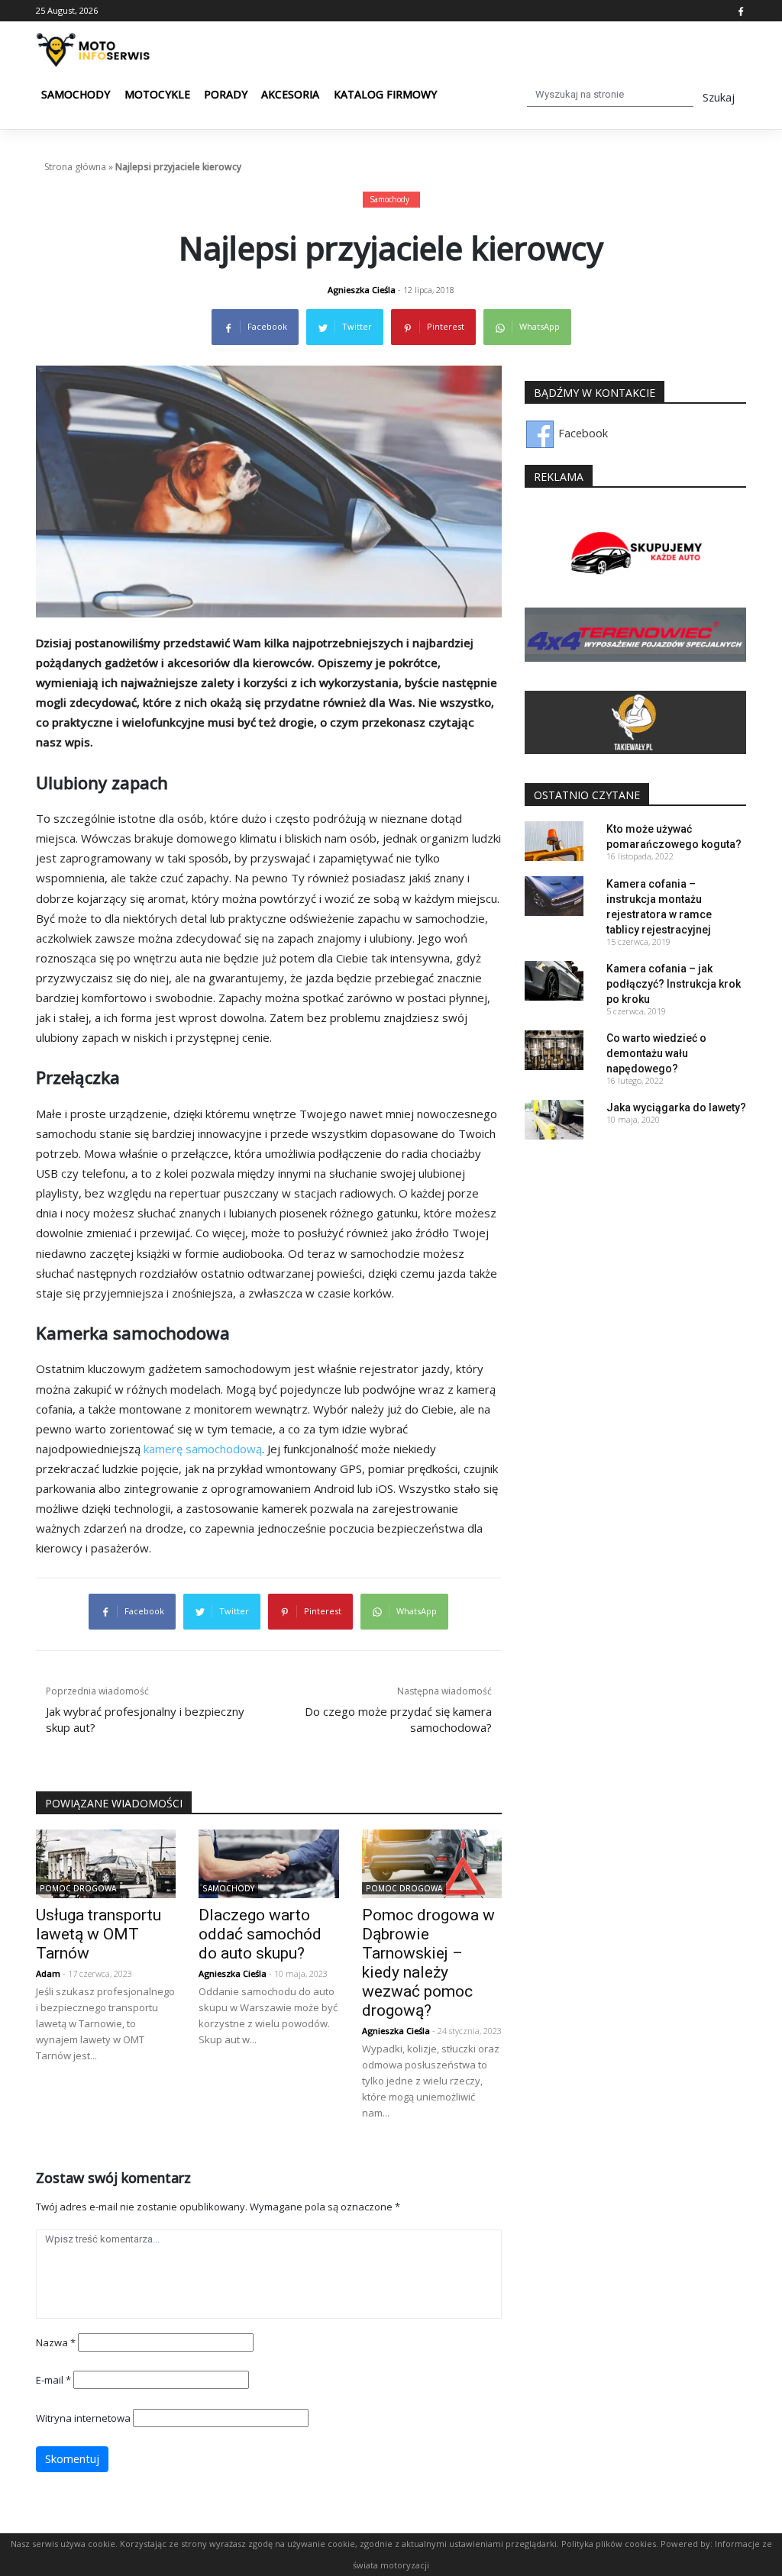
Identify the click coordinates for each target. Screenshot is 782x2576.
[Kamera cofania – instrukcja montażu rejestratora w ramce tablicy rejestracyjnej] (554, 895)
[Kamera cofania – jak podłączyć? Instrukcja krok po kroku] (554, 980)
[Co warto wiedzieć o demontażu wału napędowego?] (554, 1049)
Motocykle (157, 94)
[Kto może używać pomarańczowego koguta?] (554, 840)
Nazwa (56, 2342)
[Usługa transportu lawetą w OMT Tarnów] (106, 1863)
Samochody (76, 94)
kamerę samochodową (203, 1449)
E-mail (53, 2380)
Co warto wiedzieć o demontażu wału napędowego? (656, 1053)
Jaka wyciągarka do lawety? (676, 1107)
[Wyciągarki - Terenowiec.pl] (635, 634)
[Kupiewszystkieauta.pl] (635, 555)
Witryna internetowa (83, 2418)
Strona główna (75, 167)
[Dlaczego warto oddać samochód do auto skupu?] (268, 1863)
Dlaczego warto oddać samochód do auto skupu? (260, 1934)
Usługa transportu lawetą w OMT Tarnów (99, 1934)
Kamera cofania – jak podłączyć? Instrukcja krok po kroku (674, 984)
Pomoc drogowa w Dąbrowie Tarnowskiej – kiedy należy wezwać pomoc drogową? (428, 1963)
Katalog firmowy (385, 94)
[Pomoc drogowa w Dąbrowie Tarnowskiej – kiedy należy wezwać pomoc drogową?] (432, 1863)
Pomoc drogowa (78, 1888)
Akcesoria (290, 94)
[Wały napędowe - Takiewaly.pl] (635, 722)
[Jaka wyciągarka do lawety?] (554, 1119)
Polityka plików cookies (609, 2544)
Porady (226, 94)
